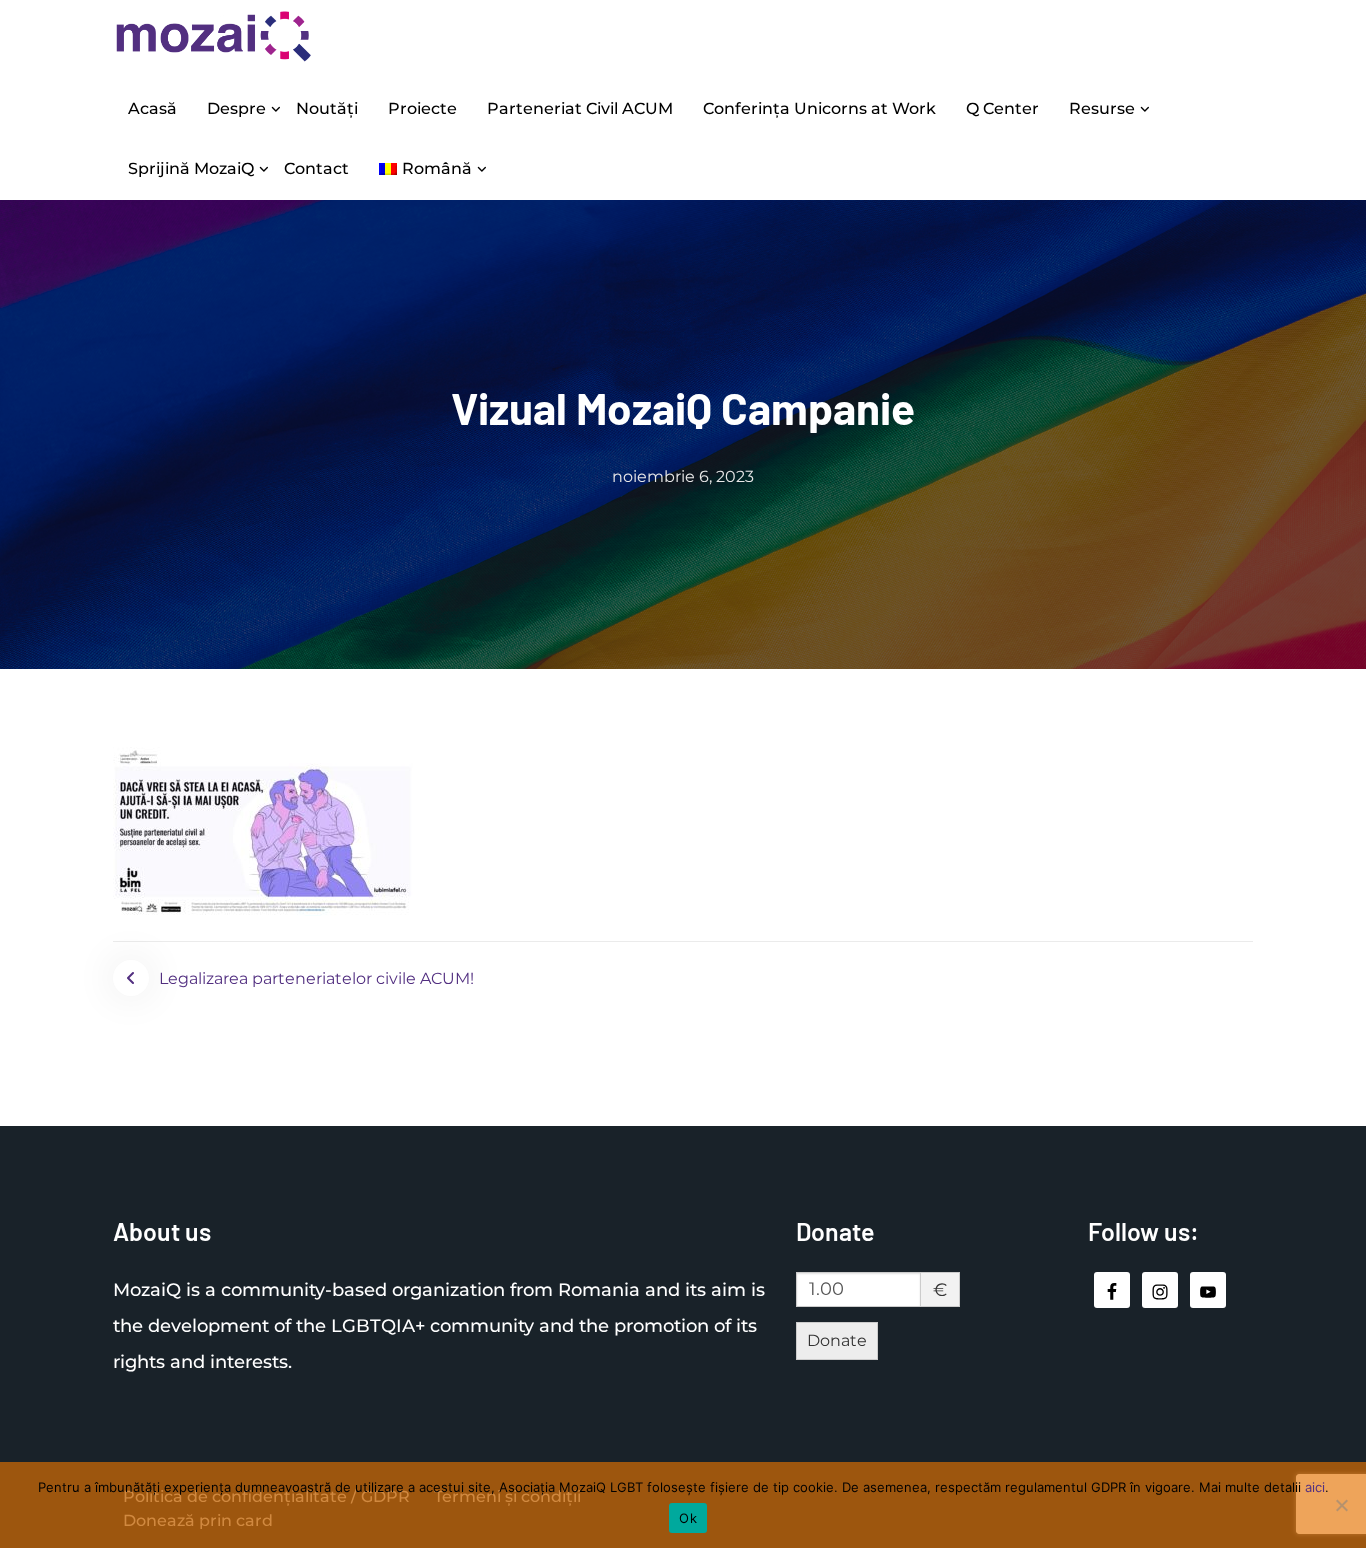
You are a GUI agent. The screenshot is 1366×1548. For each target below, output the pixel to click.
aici (1315, 1487)
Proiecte (422, 108)
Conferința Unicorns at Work (819, 108)
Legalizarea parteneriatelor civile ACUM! (316, 978)
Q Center (1002, 108)
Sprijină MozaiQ (191, 168)
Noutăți (327, 108)
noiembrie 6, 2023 (683, 476)
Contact (316, 168)
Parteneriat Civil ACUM (580, 108)
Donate (837, 1340)
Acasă (152, 108)
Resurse (1102, 108)
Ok (688, 1518)
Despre (236, 108)
